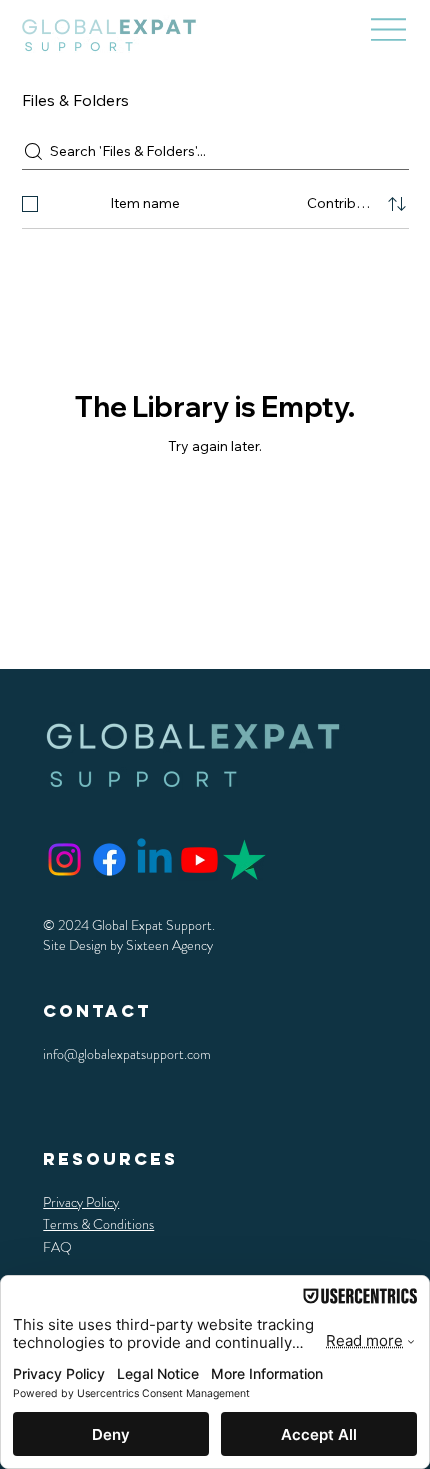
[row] (215, 200)
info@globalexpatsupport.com (127, 1054)
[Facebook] (109, 859)
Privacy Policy (81, 1202)
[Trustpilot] (244, 859)
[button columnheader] (397, 204)
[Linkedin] (154, 859)
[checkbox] (30, 204)
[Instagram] (64, 859)
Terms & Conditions (98, 1224)
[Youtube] (199, 859)
